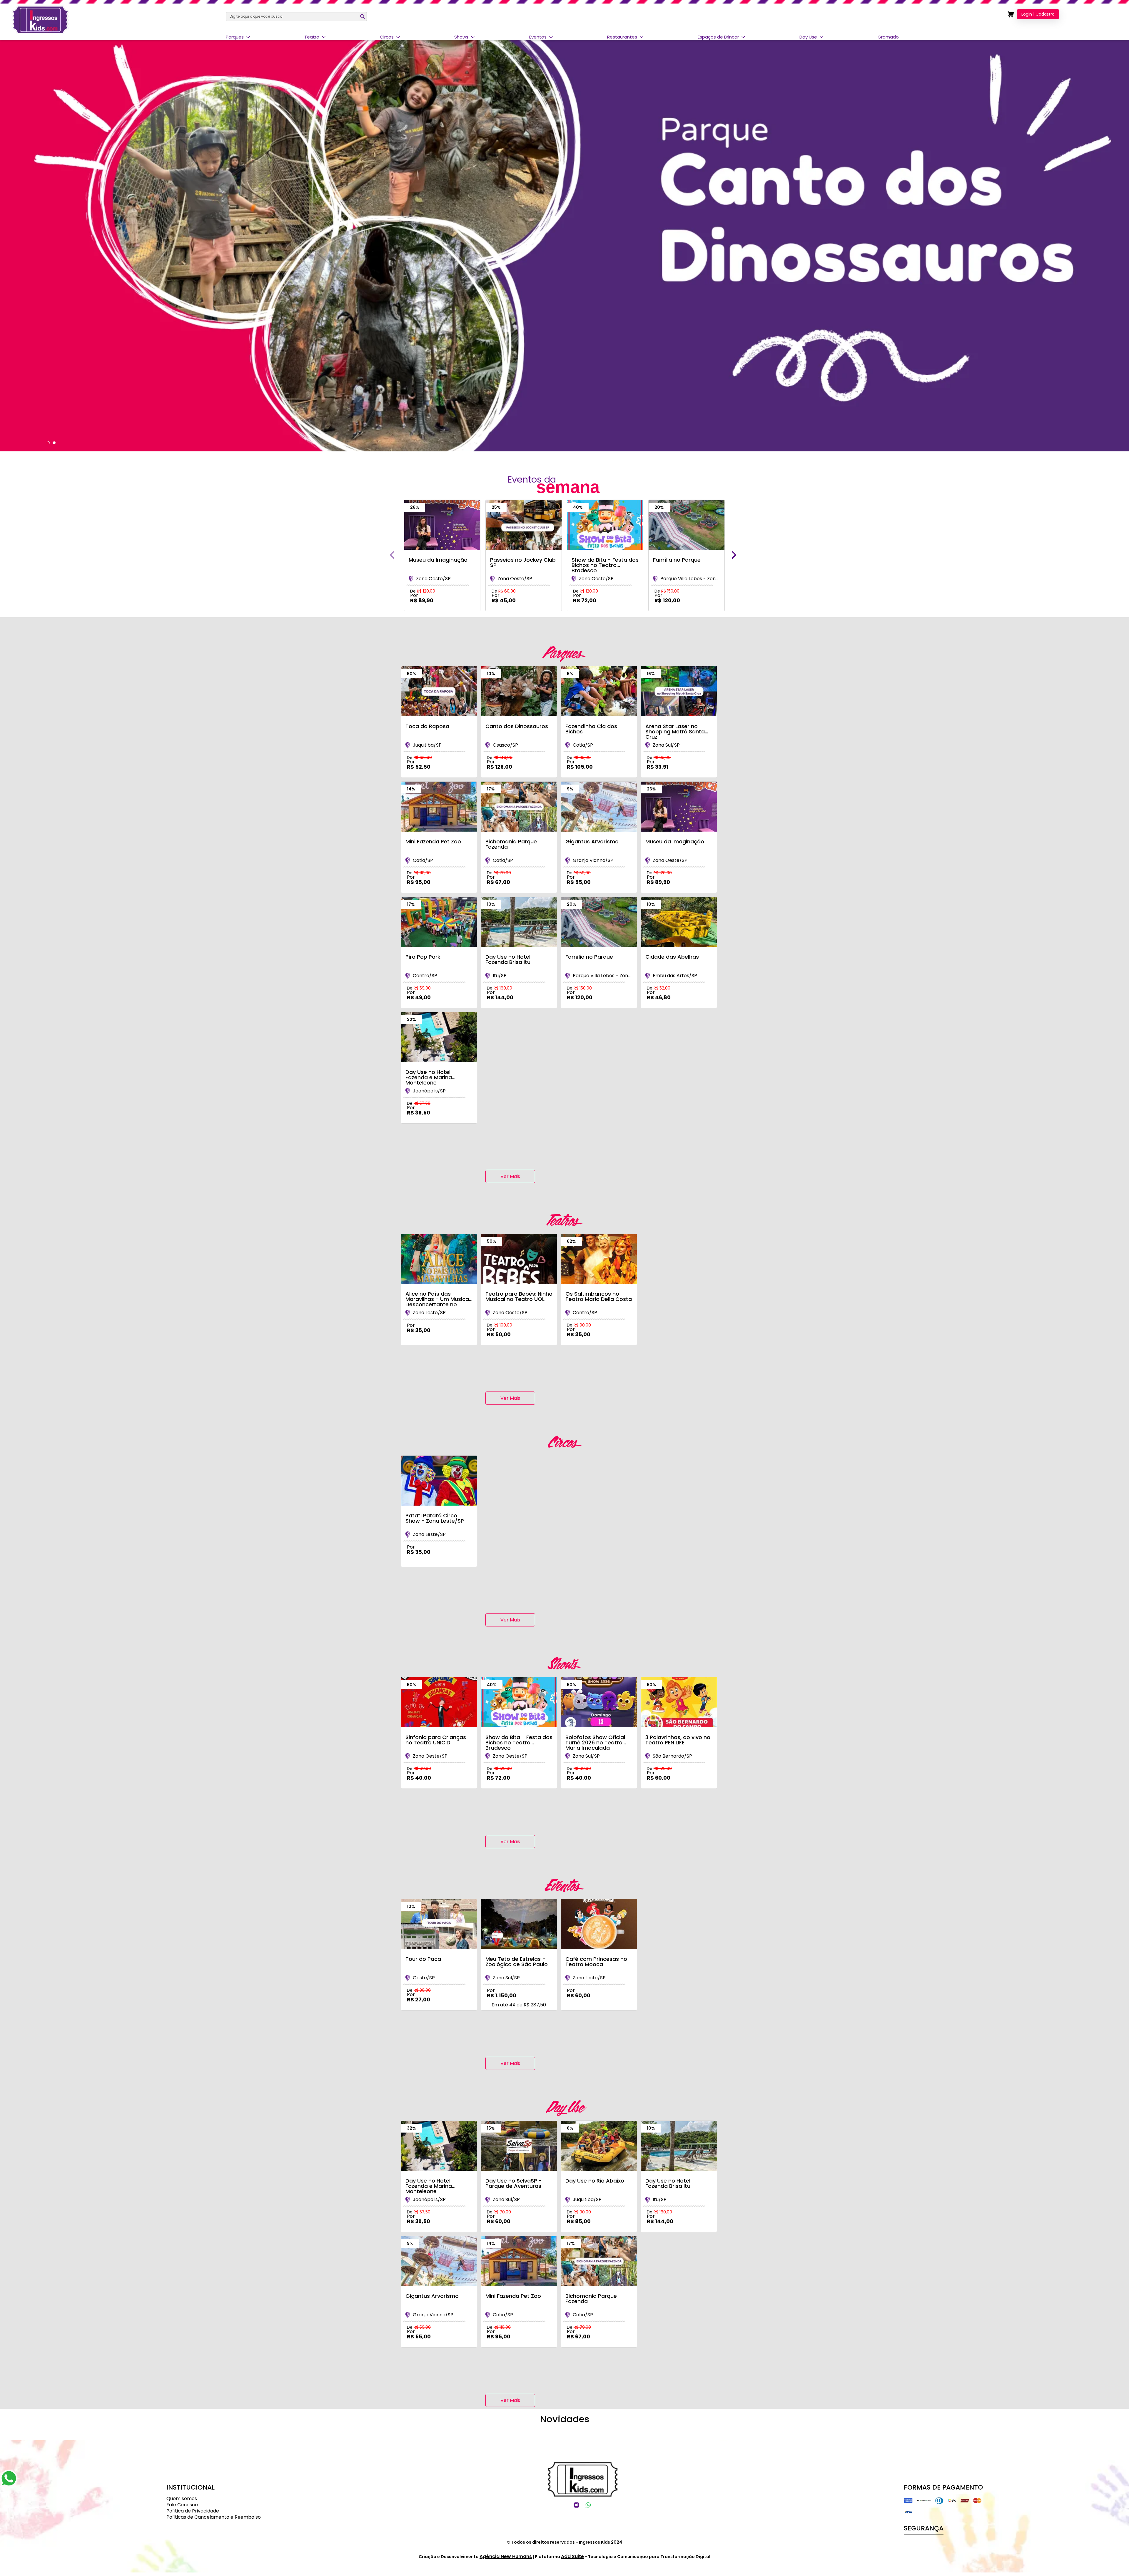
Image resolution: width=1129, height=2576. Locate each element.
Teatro (312, 37)
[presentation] (392, 555)
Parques (235, 37)
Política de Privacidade (193, 2511)
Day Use (808, 37)
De (423, 591)
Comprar (438, 615)
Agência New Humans (506, 2556)
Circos (387, 37)
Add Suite (572, 2556)
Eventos (538, 37)
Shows (461, 37)
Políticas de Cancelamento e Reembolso (214, 2517)
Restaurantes (622, 37)
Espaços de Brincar (718, 37)
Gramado (888, 37)
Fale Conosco (182, 2505)
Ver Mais (510, 1176)
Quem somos (182, 2499)
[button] (48, 443)
